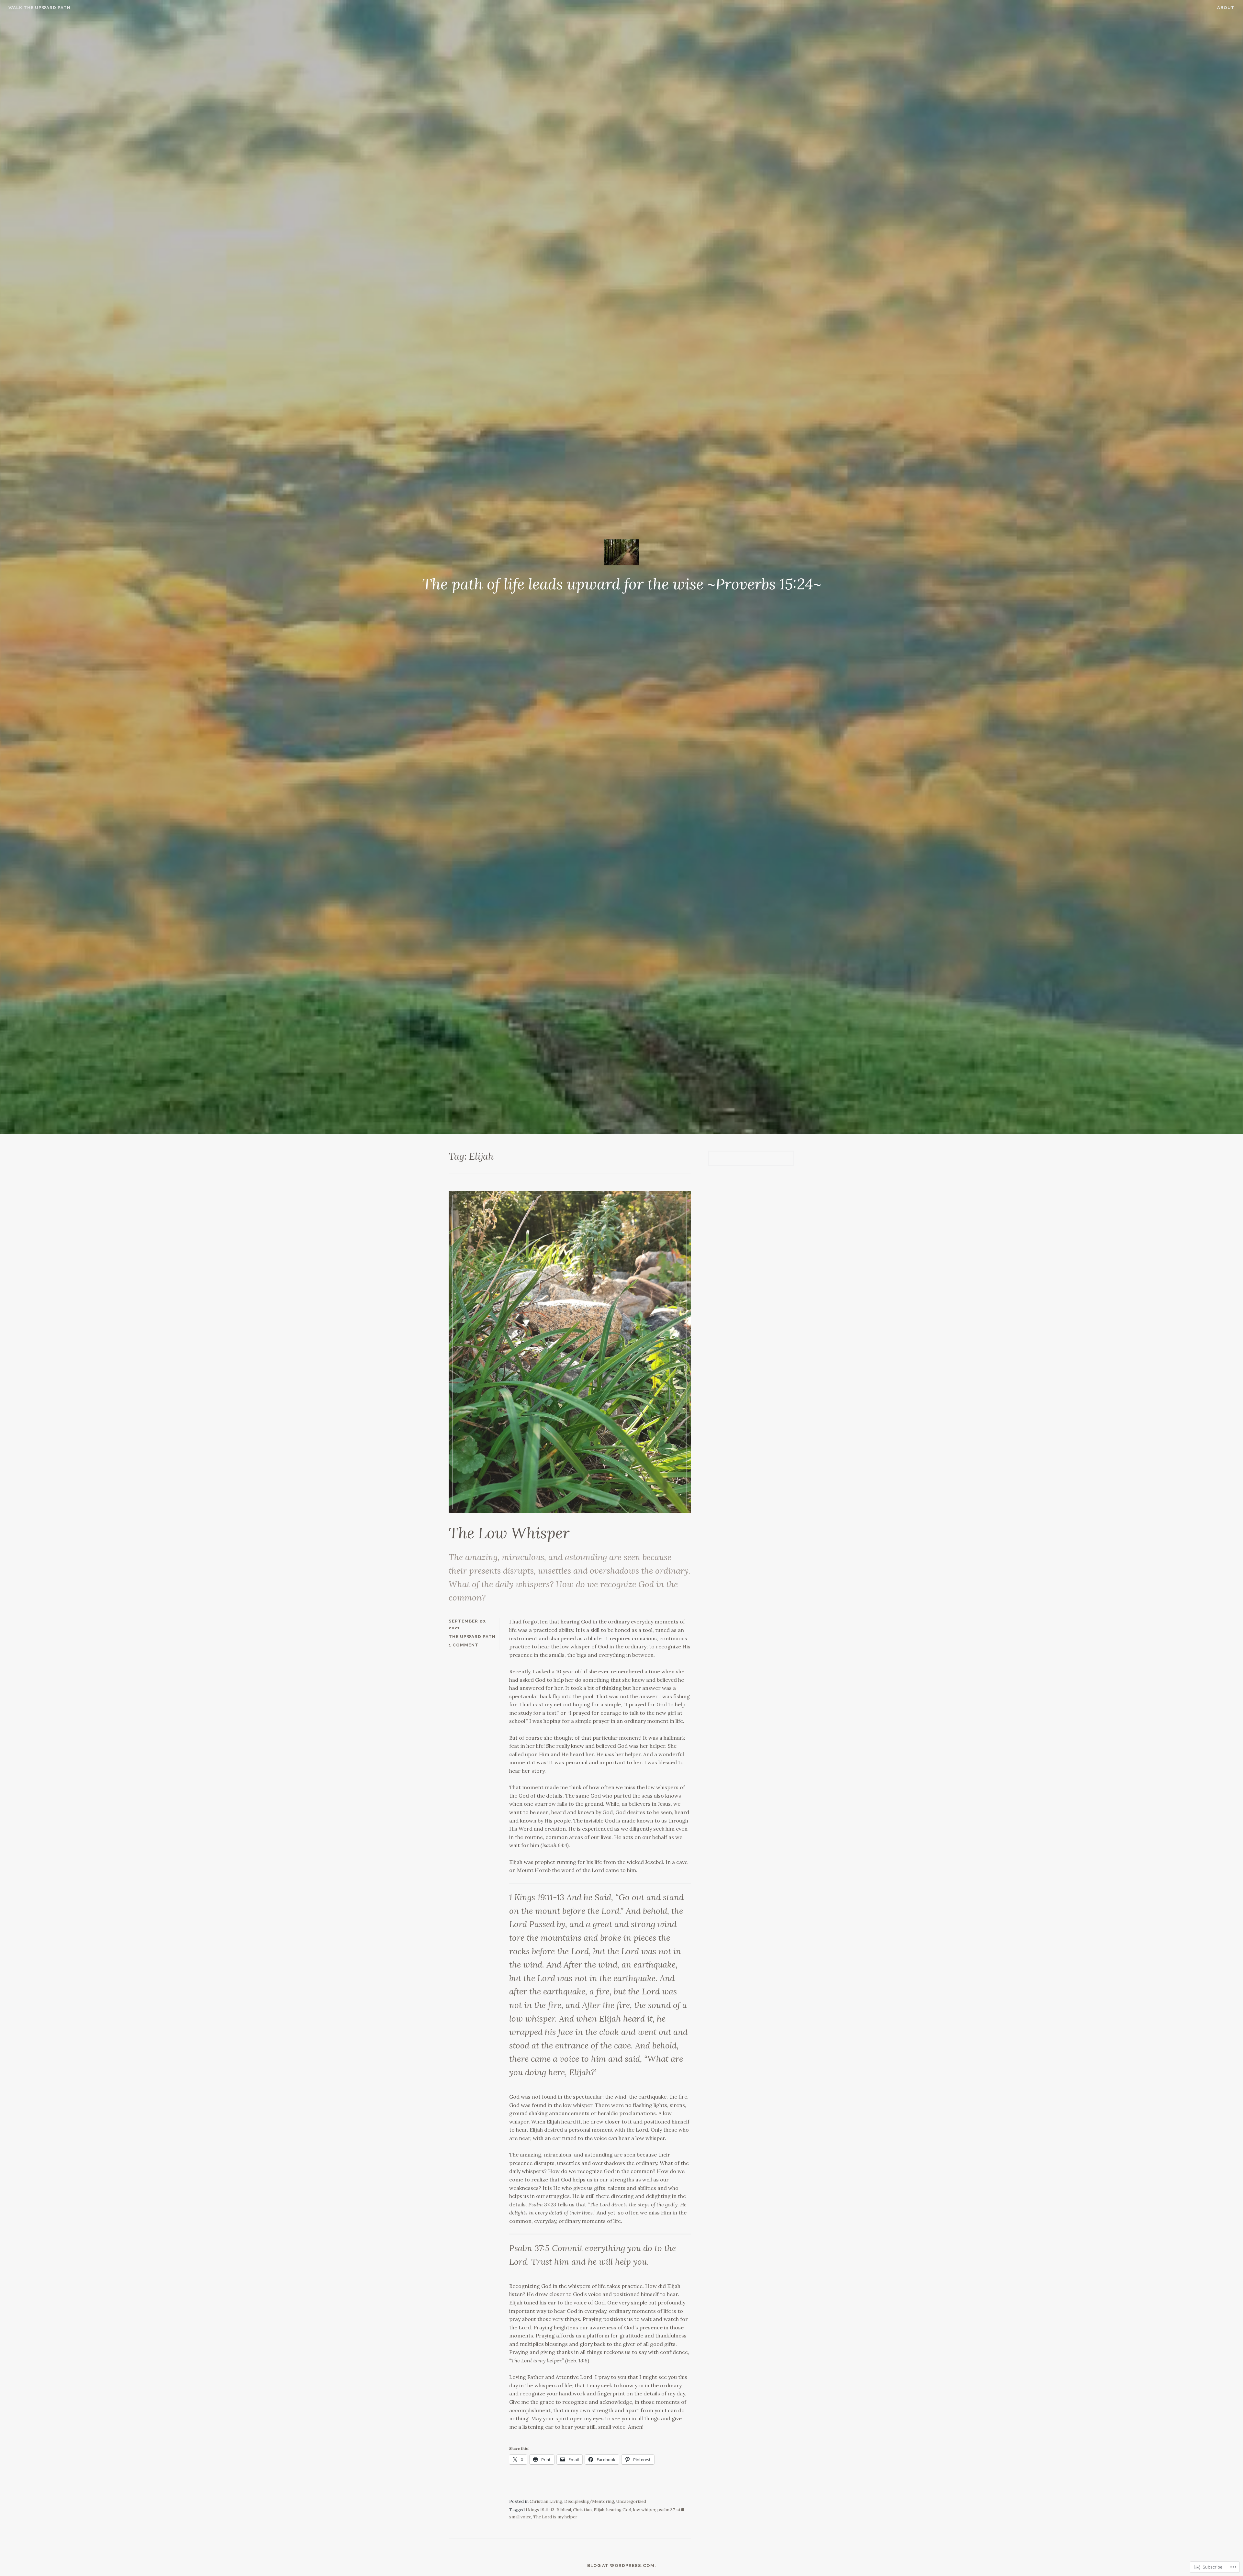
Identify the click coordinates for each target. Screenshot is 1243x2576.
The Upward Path (472, 1637)
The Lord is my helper (555, 2517)
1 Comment (464, 1645)
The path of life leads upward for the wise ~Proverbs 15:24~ (622, 584)
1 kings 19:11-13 (540, 2510)
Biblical (564, 2510)
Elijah (599, 2510)
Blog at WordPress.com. (622, 2565)
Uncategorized (631, 2501)
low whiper (644, 2510)
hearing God (619, 2510)
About (1226, 8)
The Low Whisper (509, 1533)
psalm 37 (666, 2510)
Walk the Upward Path (39, 8)
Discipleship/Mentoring (589, 2501)
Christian (582, 2510)
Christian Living (546, 2501)
